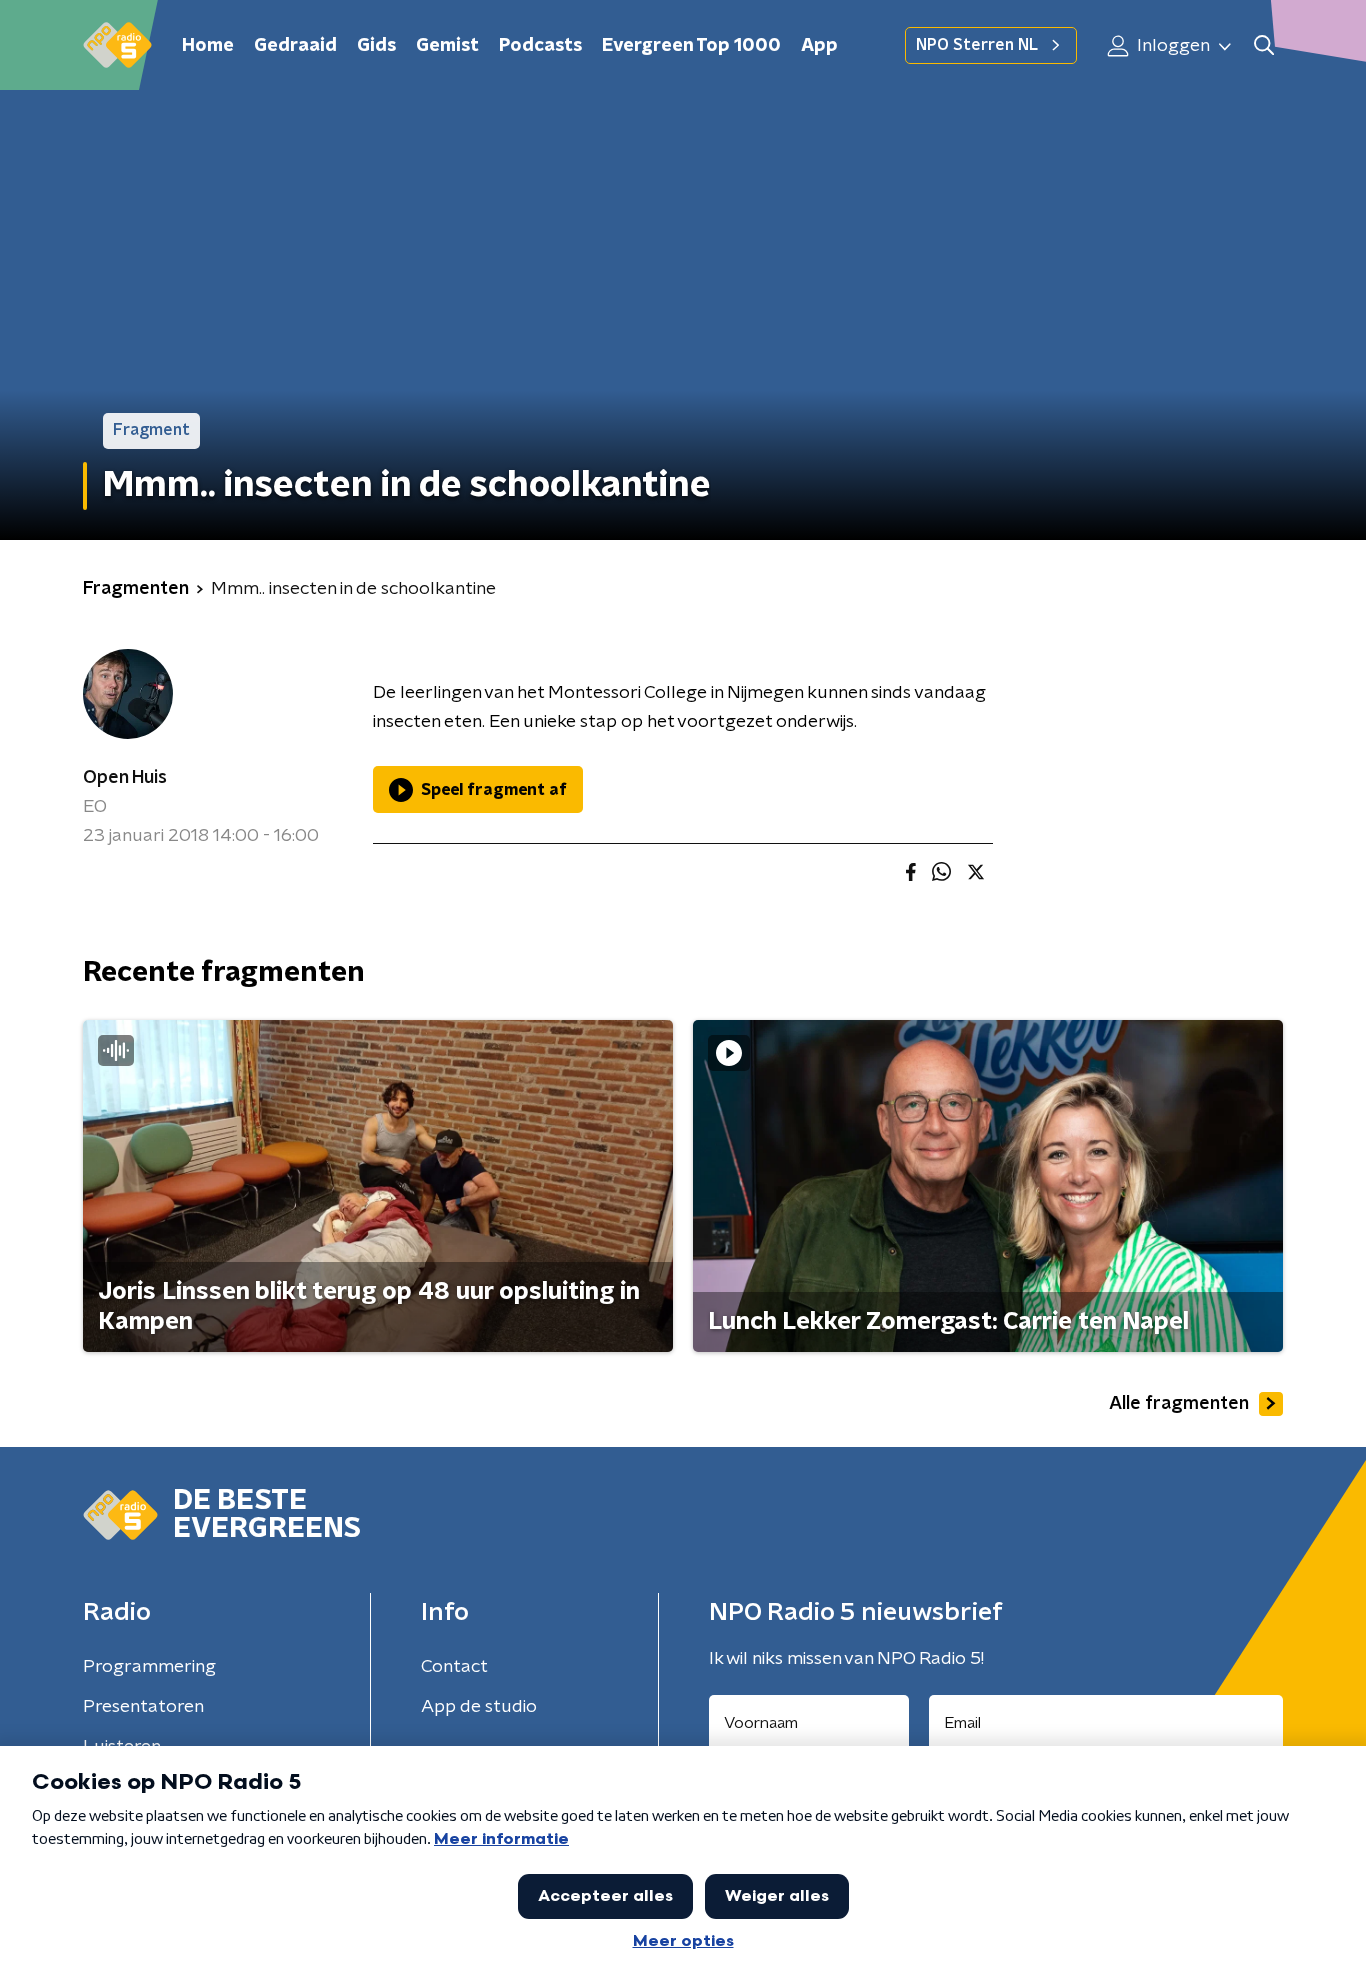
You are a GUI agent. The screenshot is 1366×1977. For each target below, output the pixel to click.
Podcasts (540, 46)
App (819, 46)
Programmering (149, 1667)
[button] (1263, 45)
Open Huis (125, 778)
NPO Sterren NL (977, 45)
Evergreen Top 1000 (691, 46)
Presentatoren (143, 1707)
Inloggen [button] (1171, 46)
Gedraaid (295, 46)
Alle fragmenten (1179, 1404)
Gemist (447, 46)
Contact (454, 1667)
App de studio (479, 1707)
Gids (376, 46)
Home (208, 46)
